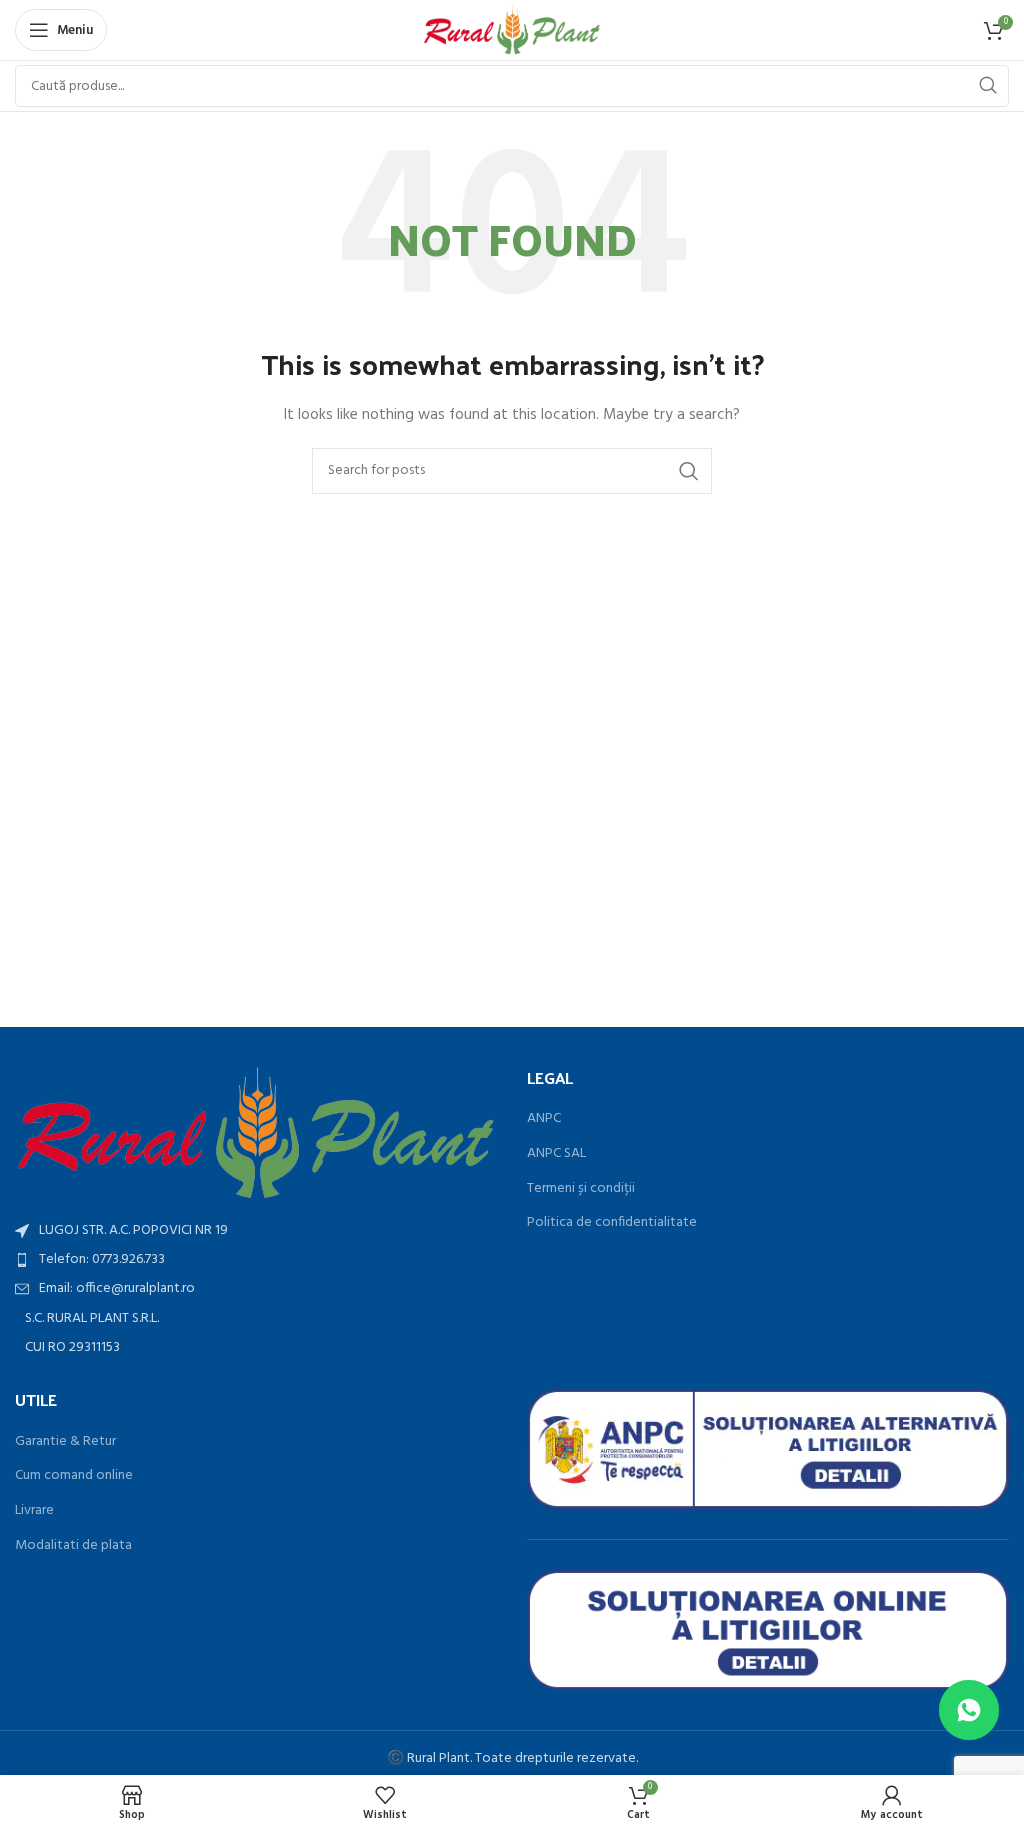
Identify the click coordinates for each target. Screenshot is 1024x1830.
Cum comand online (74, 1476)
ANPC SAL (556, 1154)
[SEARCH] (988, 86)
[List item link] (256, 1260)
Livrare (34, 1511)
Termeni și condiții (581, 1189)
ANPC (544, 1119)
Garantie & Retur (65, 1442)
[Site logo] (512, 30)
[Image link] (256, 1133)
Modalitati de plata (73, 1546)
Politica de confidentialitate (612, 1223)
